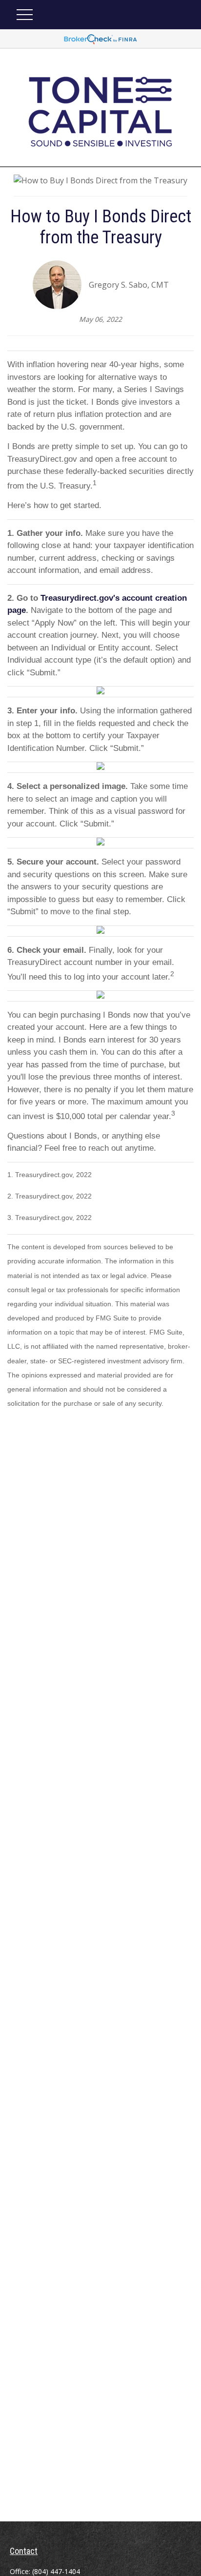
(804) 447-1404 (56, 2571)
